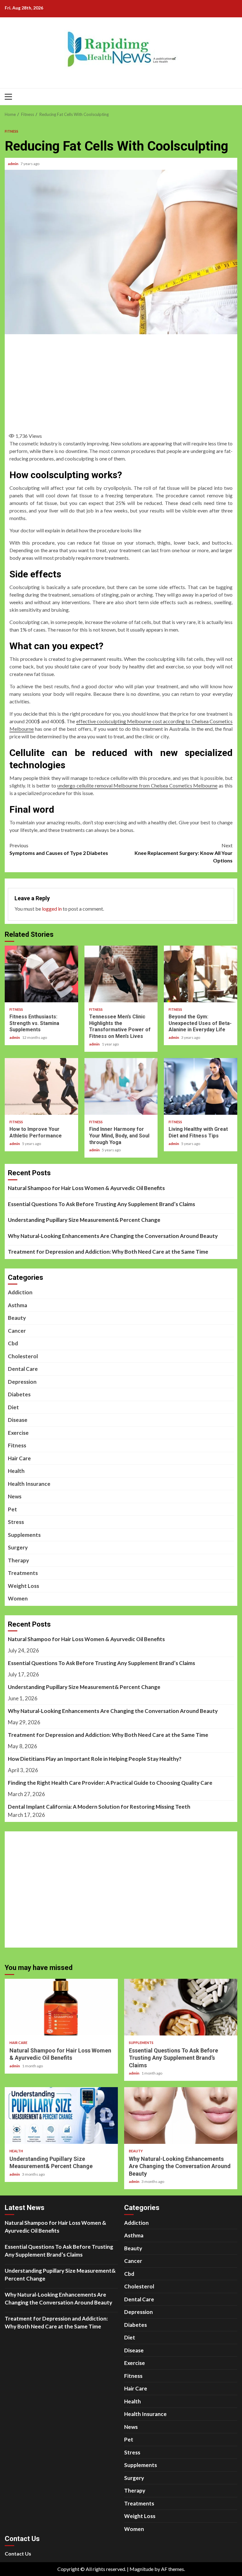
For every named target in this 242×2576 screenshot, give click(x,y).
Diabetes (19, 1394)
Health (16, 1471)
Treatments (23, 1573)
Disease (18, 1420)
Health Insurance (29, 1484)
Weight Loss (23, 1586)
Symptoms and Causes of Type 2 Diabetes (59, 849)
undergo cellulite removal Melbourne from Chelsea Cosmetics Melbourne (138, 785)
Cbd (13, 1343)
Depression (22, 1382)
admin (13, 164)
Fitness (12, 131)
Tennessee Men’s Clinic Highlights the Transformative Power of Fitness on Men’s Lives (121, 974)
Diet (13, 1407)
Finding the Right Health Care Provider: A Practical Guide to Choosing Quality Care (110, 1783)
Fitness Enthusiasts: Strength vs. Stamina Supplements (41, 974)
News (15, 1496)
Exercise (18, 1433)
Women (18, 1598)
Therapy (18, 1560)
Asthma (17, 1305)
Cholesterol (23, 1356)
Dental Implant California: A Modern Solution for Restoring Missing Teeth (99, 1807)
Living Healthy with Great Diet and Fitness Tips (201, 1086)
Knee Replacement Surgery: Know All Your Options (184, 853)
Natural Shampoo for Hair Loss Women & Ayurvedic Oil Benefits (86, 1188)
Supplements (24, 1535)
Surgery (18, 1547)
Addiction (20, 1292)
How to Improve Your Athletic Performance (41, 1086)
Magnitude (141, 2569)
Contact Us (18, 2553)
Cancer (17, 1331)
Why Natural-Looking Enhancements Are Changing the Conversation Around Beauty (113, 1236)
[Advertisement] (126, 381)
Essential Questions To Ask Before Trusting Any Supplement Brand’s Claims (101, 1204)
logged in (52, 909)
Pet (12, 1509)
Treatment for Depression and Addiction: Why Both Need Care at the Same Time (108, 1252)
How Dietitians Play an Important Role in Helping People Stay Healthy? (95, 1759)
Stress (16, 1522)
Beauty (17, 1318)
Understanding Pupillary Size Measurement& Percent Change (84, 1220)
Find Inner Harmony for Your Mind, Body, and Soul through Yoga (121, 1086)
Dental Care (23, 1369)
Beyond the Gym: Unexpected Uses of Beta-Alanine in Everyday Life (201, 974)
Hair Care (19, 1458)
